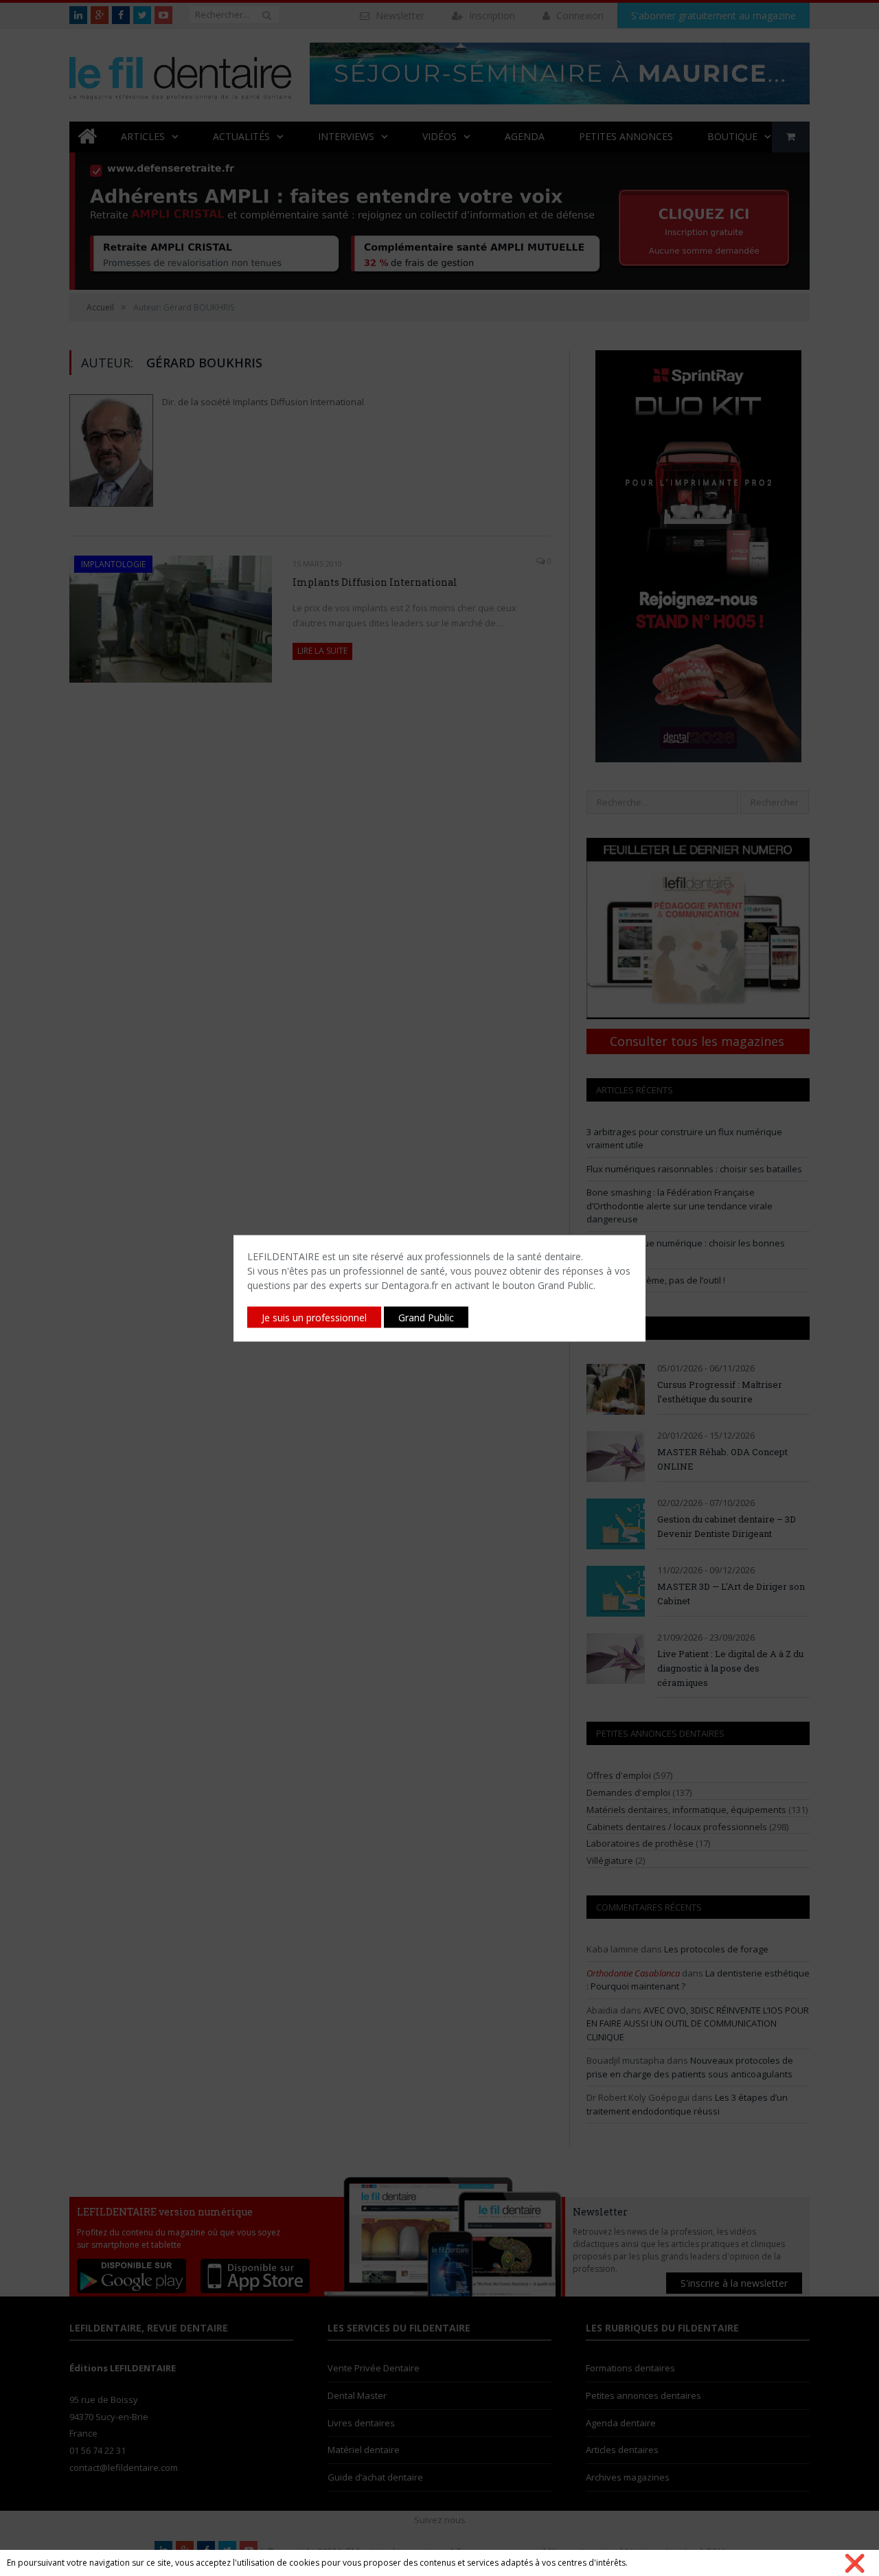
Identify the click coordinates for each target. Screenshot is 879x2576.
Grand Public (426, 1317)
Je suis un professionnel (314, 1317)
